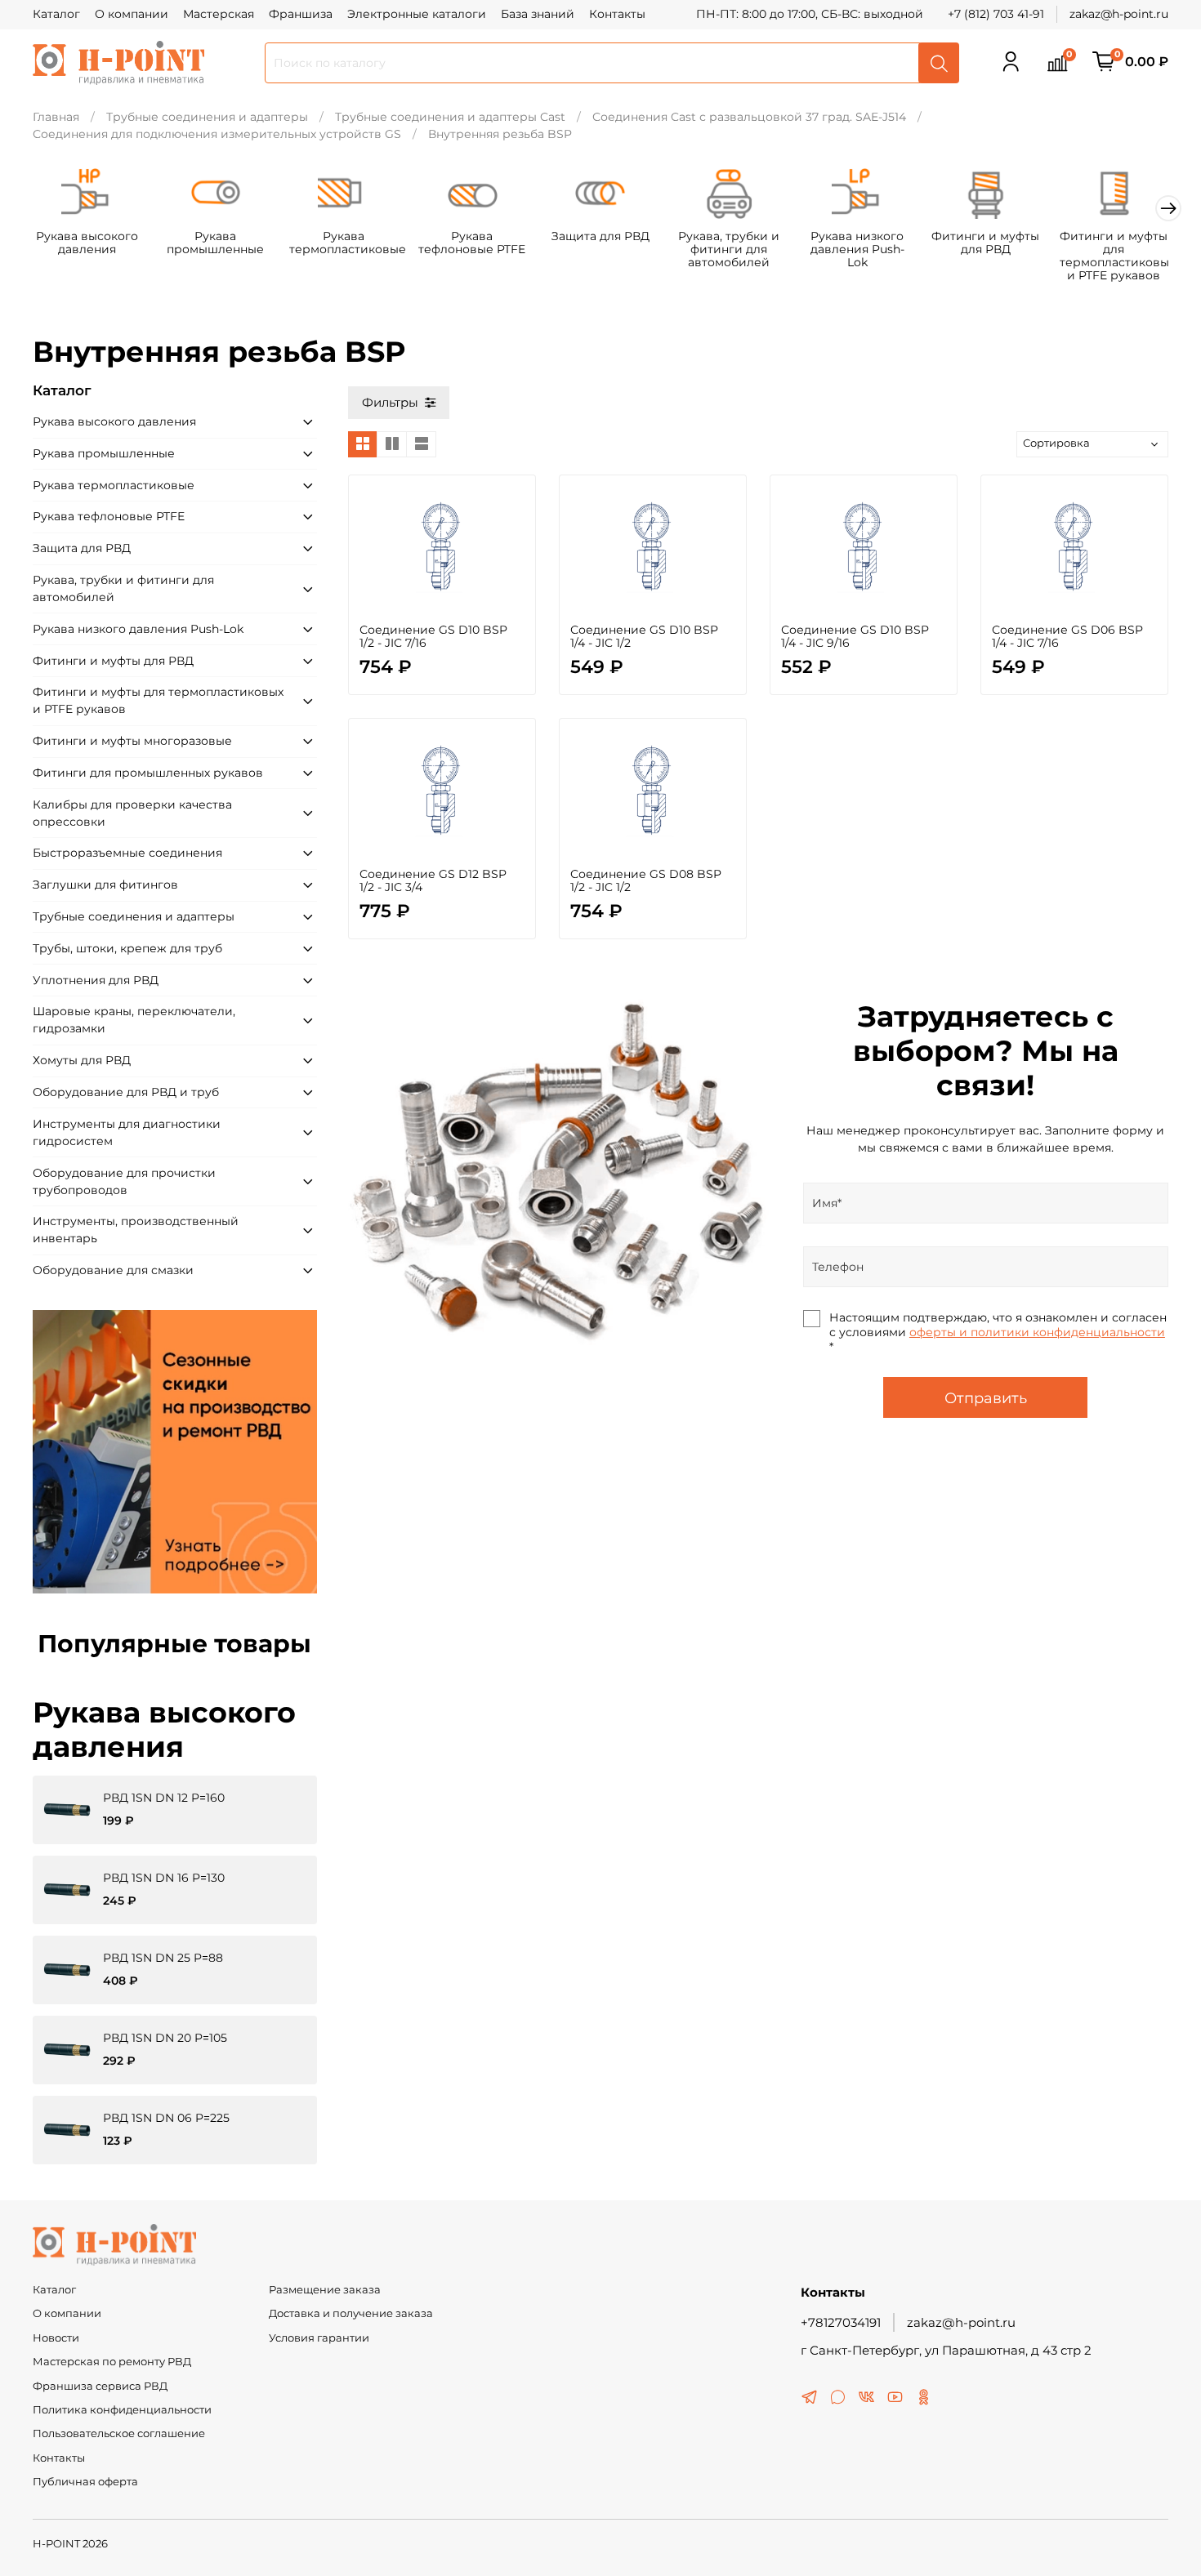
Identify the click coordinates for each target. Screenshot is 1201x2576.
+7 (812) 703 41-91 (996, 14)
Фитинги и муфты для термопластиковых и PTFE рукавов (1117, 255)
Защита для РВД (600, 236)
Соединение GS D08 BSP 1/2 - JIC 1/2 (646, 880)
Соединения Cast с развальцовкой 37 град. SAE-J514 (749, 117)
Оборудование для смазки (113, 1270)
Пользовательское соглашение (119, 2433)
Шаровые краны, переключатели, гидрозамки (134, 1020)
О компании (132, 14)
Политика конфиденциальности (122, 2410)
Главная (56, 117)
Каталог (56, 14)
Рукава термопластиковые (348, 243)
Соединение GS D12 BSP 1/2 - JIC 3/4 (433, 880)
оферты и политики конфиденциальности (1037, 1332)
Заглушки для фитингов (105, 885)
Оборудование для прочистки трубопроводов (124, 1181)
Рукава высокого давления (87, 243)
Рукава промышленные (215, 243)
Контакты (617, 14)
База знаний (538, 14)
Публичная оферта (85, 2482)
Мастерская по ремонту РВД (112, 2362)
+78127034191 (841, 2322)
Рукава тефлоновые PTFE (472, 243)
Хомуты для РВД (82, 1060)
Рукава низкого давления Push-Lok (857, 249)
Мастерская (219, 14)
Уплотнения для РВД (96, 980)
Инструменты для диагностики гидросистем (127, 1132)
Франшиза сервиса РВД (100, 2386)
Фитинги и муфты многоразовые (132, 741)
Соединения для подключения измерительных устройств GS (217, 134)
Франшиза (301, 14)
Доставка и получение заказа (351, 2313)
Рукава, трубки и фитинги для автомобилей (729, 249)
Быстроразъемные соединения (127, 853)
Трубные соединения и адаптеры (207, 117)
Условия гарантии (319, 2338)
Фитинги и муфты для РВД (985, 243)
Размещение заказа (325, 2290)
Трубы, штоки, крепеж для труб (127, 948)
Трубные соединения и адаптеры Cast (450, 117)
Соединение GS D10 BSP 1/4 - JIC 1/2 (644, 636)
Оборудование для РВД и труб (126, 1092)
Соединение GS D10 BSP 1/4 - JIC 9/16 (855, 636)
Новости (56, 2338)
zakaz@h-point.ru (1119, 14)
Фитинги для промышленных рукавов (148, 773)
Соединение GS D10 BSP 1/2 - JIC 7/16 (433, 636)
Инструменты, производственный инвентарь (136, 1230)
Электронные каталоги (417, 14)
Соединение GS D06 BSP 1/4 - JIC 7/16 (1067, 636)
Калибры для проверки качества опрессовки (132, 813)
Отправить (986, 1398)
